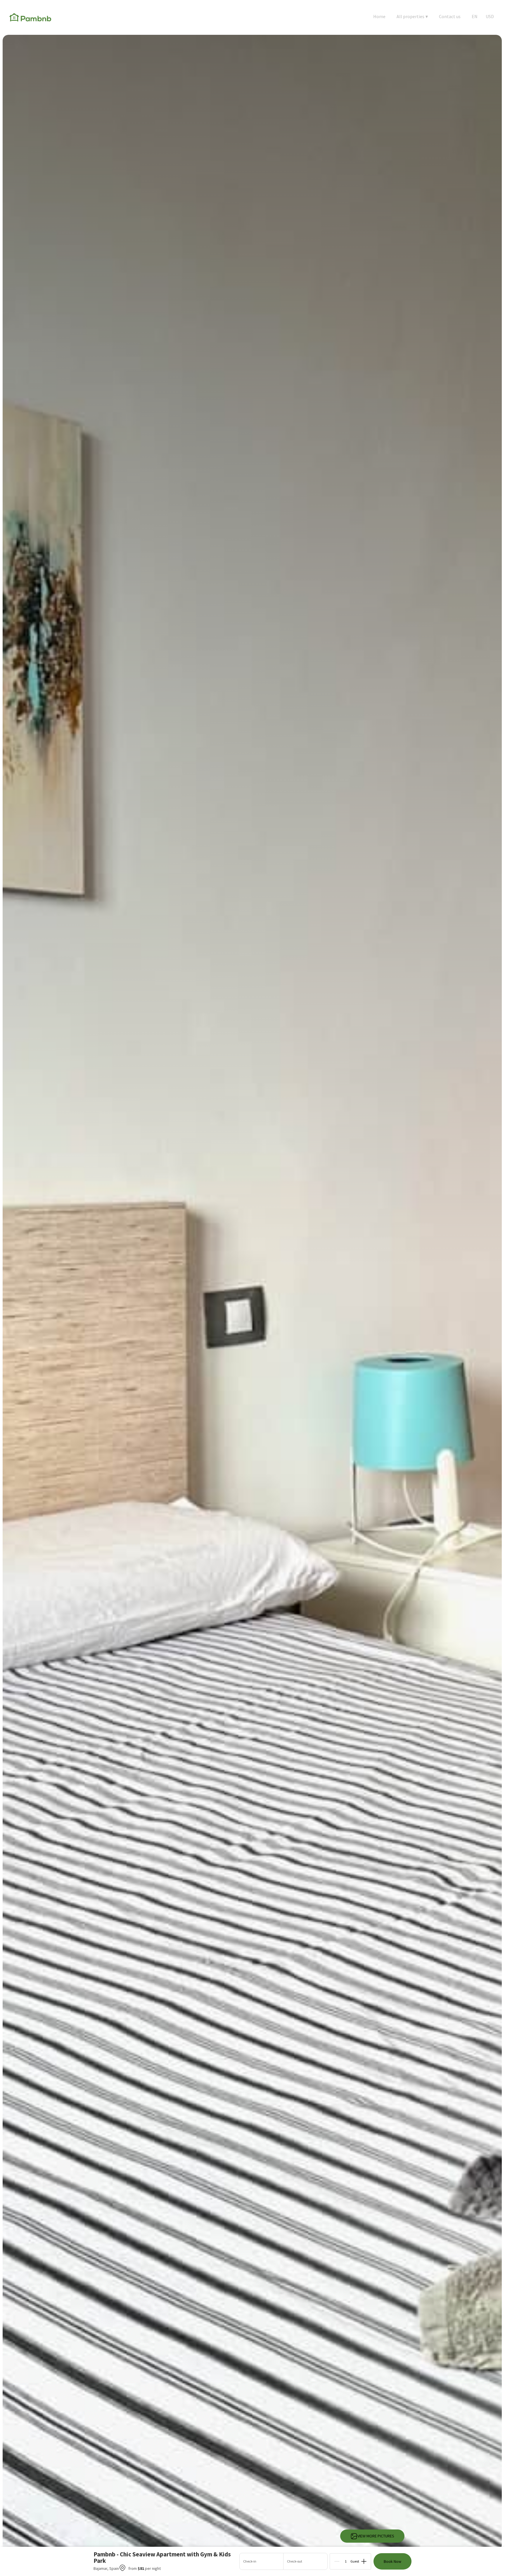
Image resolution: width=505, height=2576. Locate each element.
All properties (412, 16)
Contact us (450, 16)
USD (490, 16)
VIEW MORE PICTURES (376, 2536)
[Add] (364, 2561)
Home (379, 16)
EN (475, 16)
